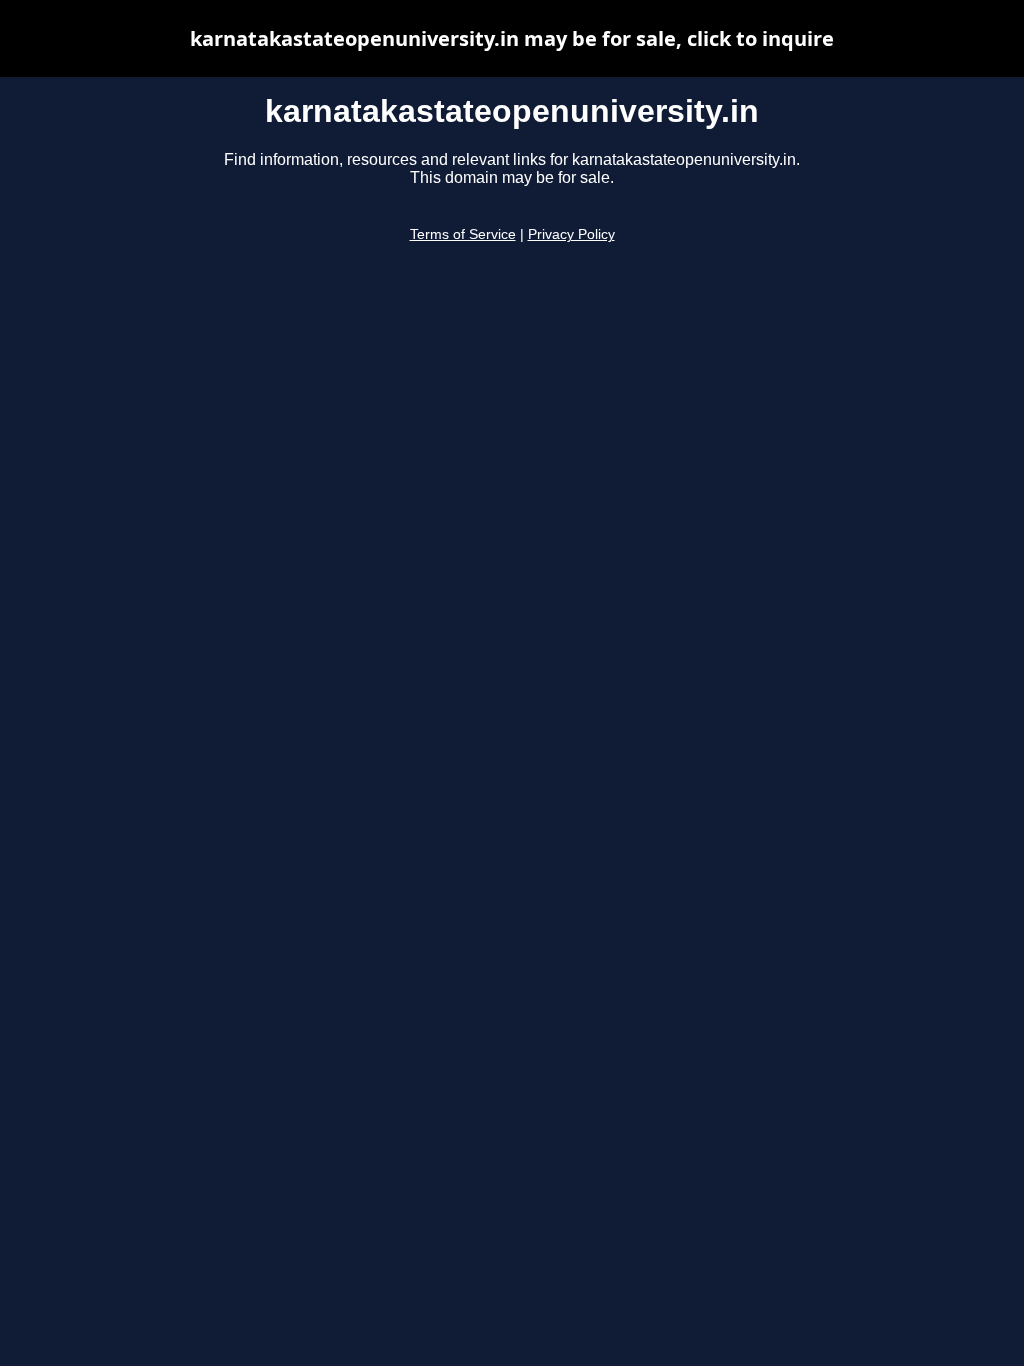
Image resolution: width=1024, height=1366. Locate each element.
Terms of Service (463, 234)
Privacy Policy (571, 234)
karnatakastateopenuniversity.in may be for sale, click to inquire (512, 38)
